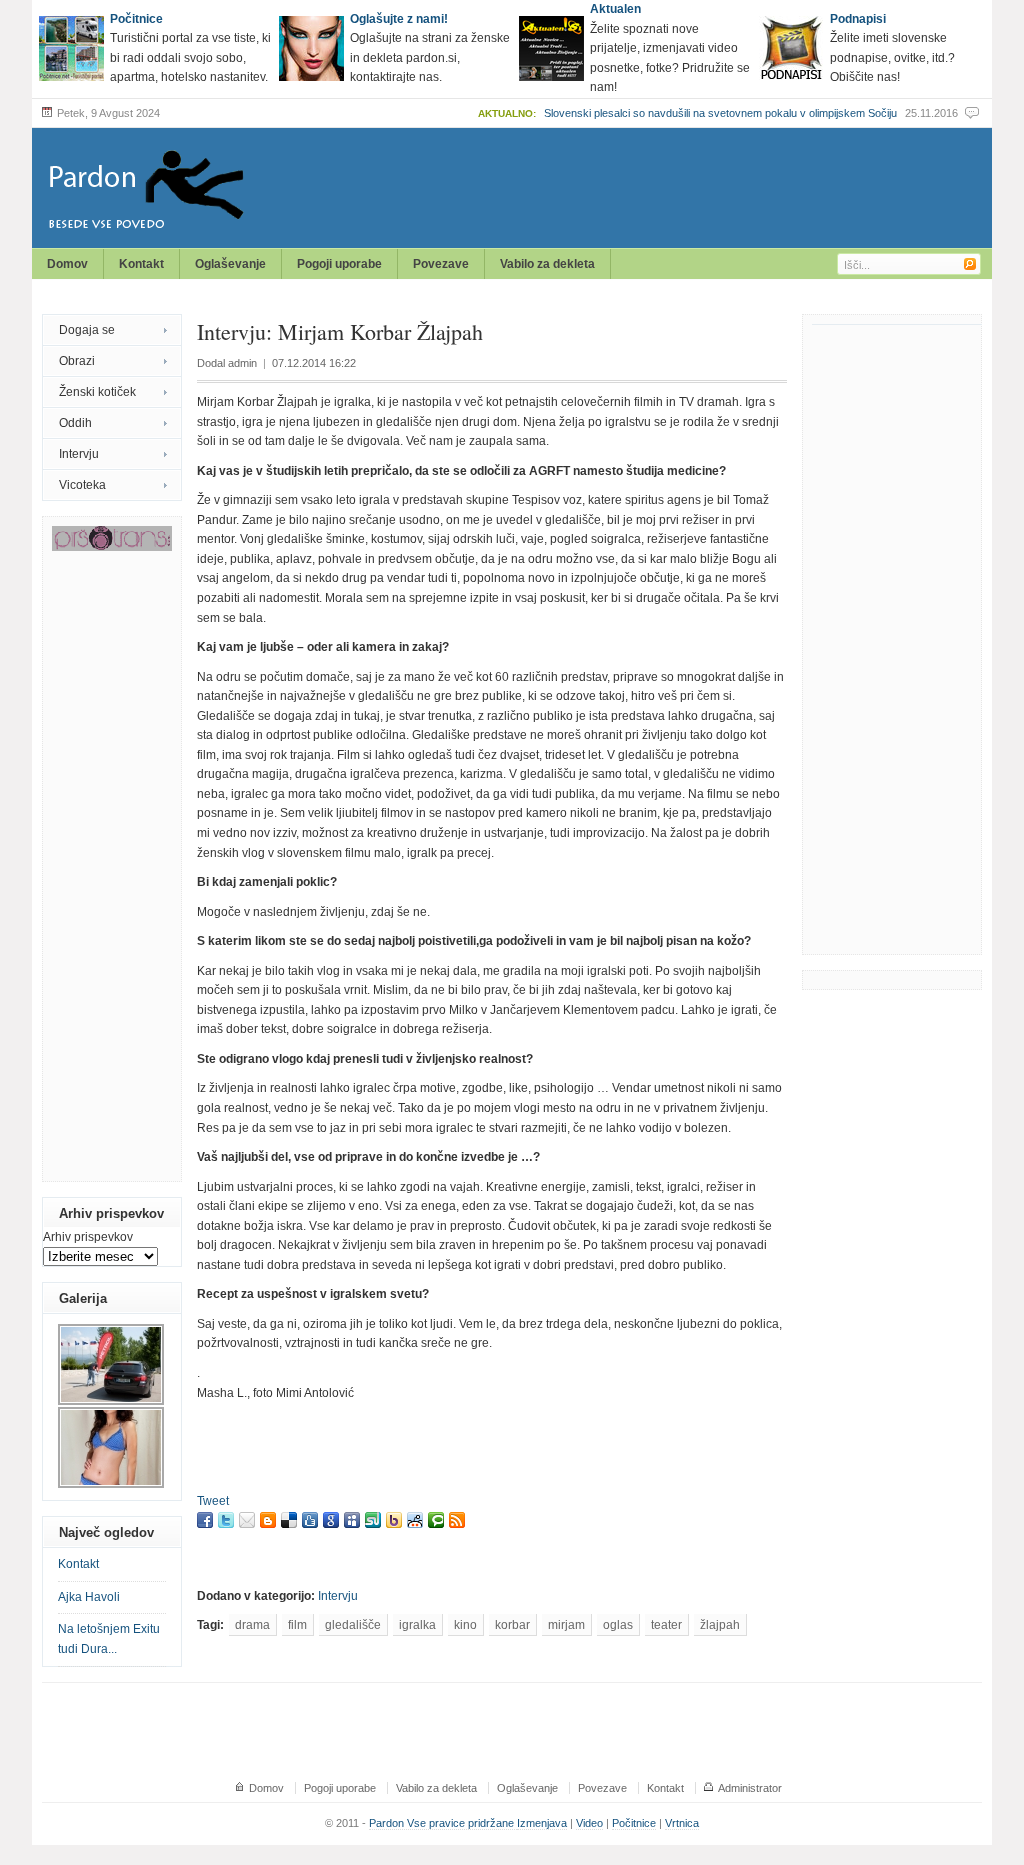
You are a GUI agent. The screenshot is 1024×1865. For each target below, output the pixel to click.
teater (666, 1625)
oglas (618, 1625)
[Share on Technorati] (436, 1520)
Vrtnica (682, 1823)
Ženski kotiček (97, 392)
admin (242, 363)
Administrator (750, 1788)
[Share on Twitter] (226, 1520)
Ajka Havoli (89, 1597)
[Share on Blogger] (268, 1520)
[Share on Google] (331, 1520)
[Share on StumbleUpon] (373, 1520)
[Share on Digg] (310, 1520)
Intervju (79, 454)
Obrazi (77, 361)
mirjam (566, 1625)
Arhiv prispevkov (88, 1237)
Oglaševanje (230, 264)
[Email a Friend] (247, 1520)
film (297, 1625)
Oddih (75, 423)
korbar (512, 1625)
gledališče (353, 1625)
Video (589, 1823)
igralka (417, 1625)
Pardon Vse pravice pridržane (443, 1823)
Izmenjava (542, 1823)
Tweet (213, 1501)
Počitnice (634, 1823)
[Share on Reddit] (415, 1520)
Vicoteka (82, 485)
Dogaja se (87, 330)
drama (252, 1625)
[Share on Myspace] (352, 1520)
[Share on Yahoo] (394, 1520)
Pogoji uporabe (339, 264)
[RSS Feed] (457, 1520)
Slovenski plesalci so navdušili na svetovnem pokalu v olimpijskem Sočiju (720, 113)
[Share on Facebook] (205, 1520)
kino (465, 1625)
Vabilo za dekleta (547, 264)
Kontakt (141, 264)
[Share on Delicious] (289, 1520)
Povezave (441, 264)
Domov (67, 264)
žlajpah (720, 1625)
